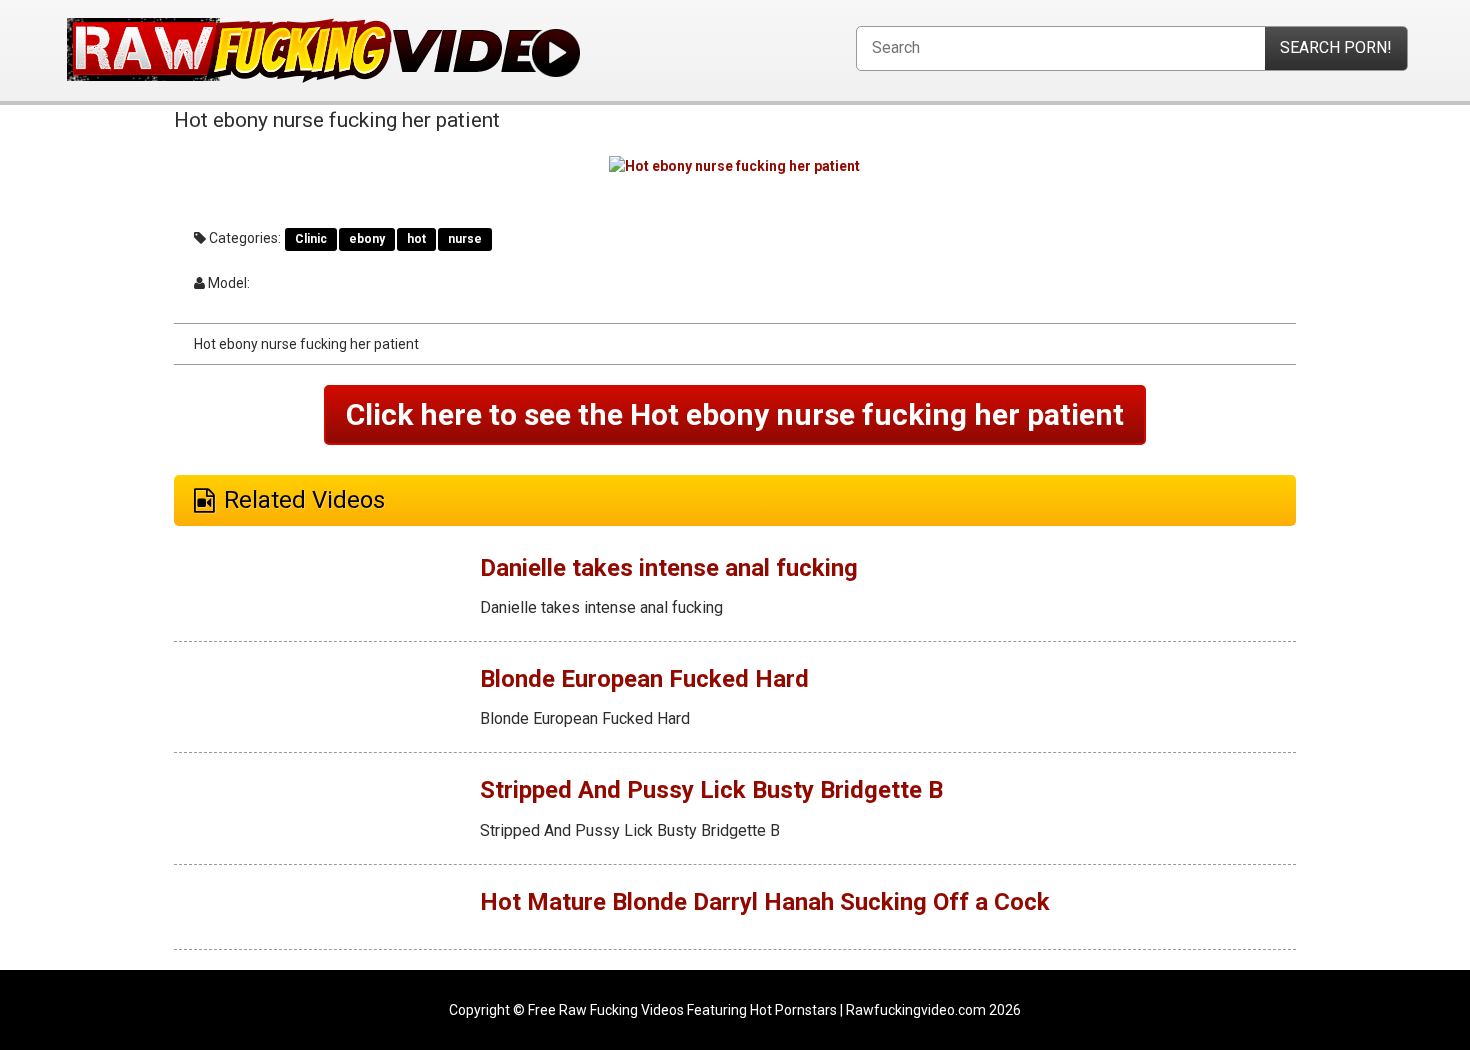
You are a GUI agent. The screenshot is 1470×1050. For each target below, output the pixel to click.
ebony (367, 239)
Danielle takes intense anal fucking (669, 568)
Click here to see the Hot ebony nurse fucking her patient (735, 414)
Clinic (311, 239)
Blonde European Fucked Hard (644, 679)
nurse (465, 239)
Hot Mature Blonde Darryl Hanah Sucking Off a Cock (765, 902)
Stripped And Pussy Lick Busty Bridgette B (711, 790)
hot (416, 239)
